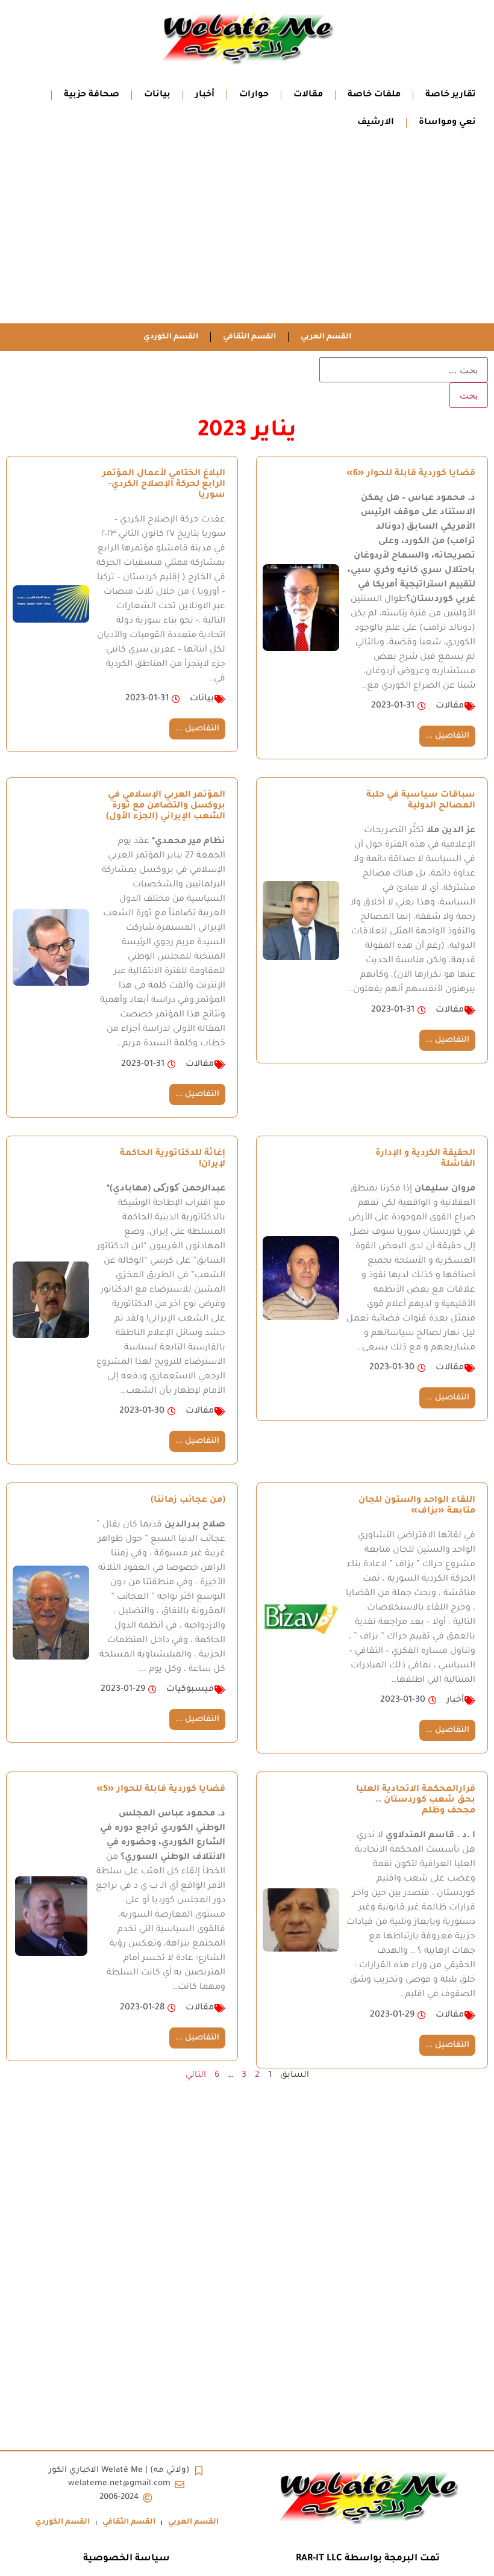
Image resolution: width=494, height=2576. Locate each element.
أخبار (205, 95)
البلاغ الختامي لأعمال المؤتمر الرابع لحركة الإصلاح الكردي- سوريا (164, 485)
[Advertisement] (247, 233)
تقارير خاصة (451, 95)
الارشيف (376, 123)
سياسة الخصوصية (127, 2559)
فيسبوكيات (190, 1690)
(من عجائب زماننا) (188, 1501)
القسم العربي (326, 337)
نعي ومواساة (447, 123)
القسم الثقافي (249, 337)
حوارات (254, 95)
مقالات (308, 95)
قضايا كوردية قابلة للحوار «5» (161, 1790)
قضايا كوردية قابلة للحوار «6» (411, 474)
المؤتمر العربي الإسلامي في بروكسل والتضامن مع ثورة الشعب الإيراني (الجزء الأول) (166, 806)
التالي (196, 2076)
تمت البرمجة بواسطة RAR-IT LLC (368, 2559)
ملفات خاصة (374, 95)
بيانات (157, 95)
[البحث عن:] (404, 370)
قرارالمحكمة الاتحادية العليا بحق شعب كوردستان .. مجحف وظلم (416, 1800)
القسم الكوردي (171, 337)
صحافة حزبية (92, 95)
